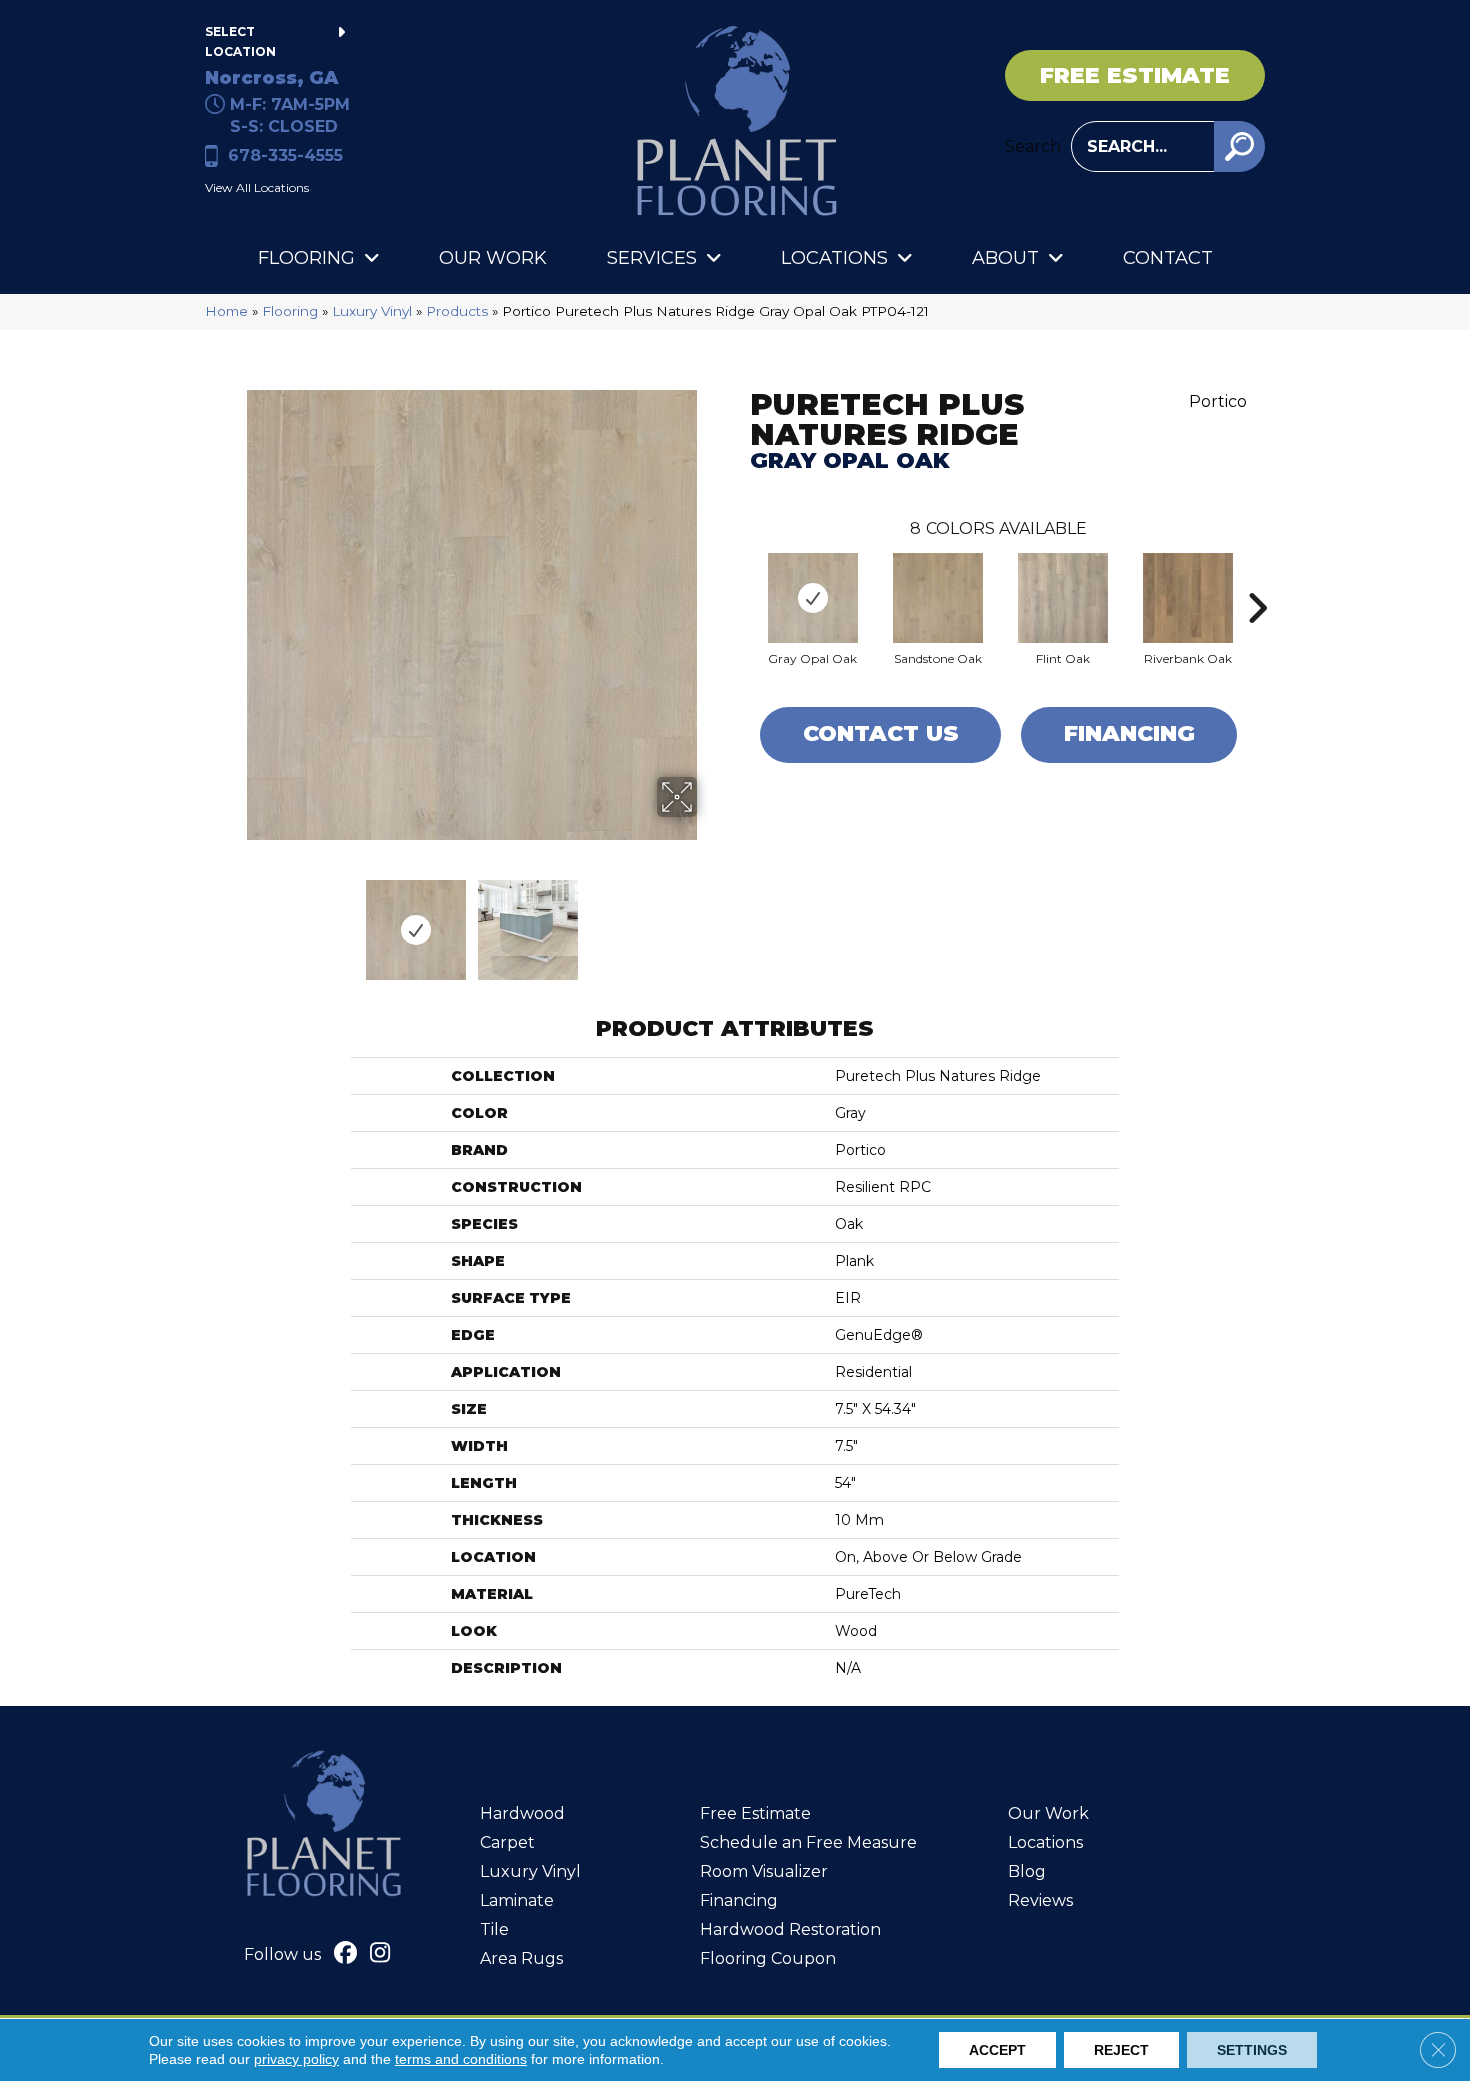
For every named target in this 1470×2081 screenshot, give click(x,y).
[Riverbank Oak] (1188, 598)
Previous (233, 920)
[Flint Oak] (1063, 598)
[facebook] (345, 1955)
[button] (1239, 146)
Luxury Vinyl (372, 311)
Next (710, 920)
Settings (1252, 2050)
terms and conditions (461, 2059)
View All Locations (257, 187)
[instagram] (380, 1955)
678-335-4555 (285, 155)
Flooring (290, 311)
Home (226, 311)
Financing (1129, 733)
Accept (997, 2050)
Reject (1121, 2050)
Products (457, 311)
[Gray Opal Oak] (813, 598)
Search (1033, 146)
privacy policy (296, 2059)
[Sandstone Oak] (938, 598)
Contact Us (881, 733)
